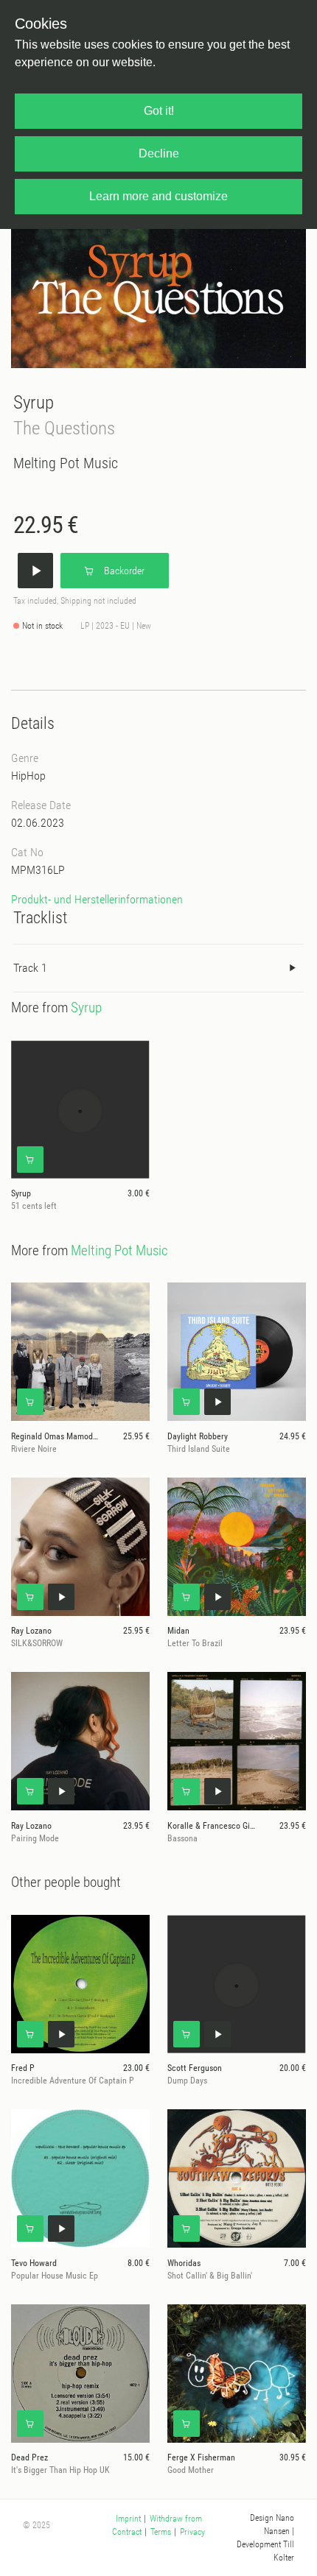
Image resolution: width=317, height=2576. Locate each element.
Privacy (192, 2532)
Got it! (159, 111)
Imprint (128, 2519)
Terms (161, 2532)
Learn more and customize (158, 196)
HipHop (28, 776)
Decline (159, 153)
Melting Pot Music (66, 463)
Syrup (34, 402)
